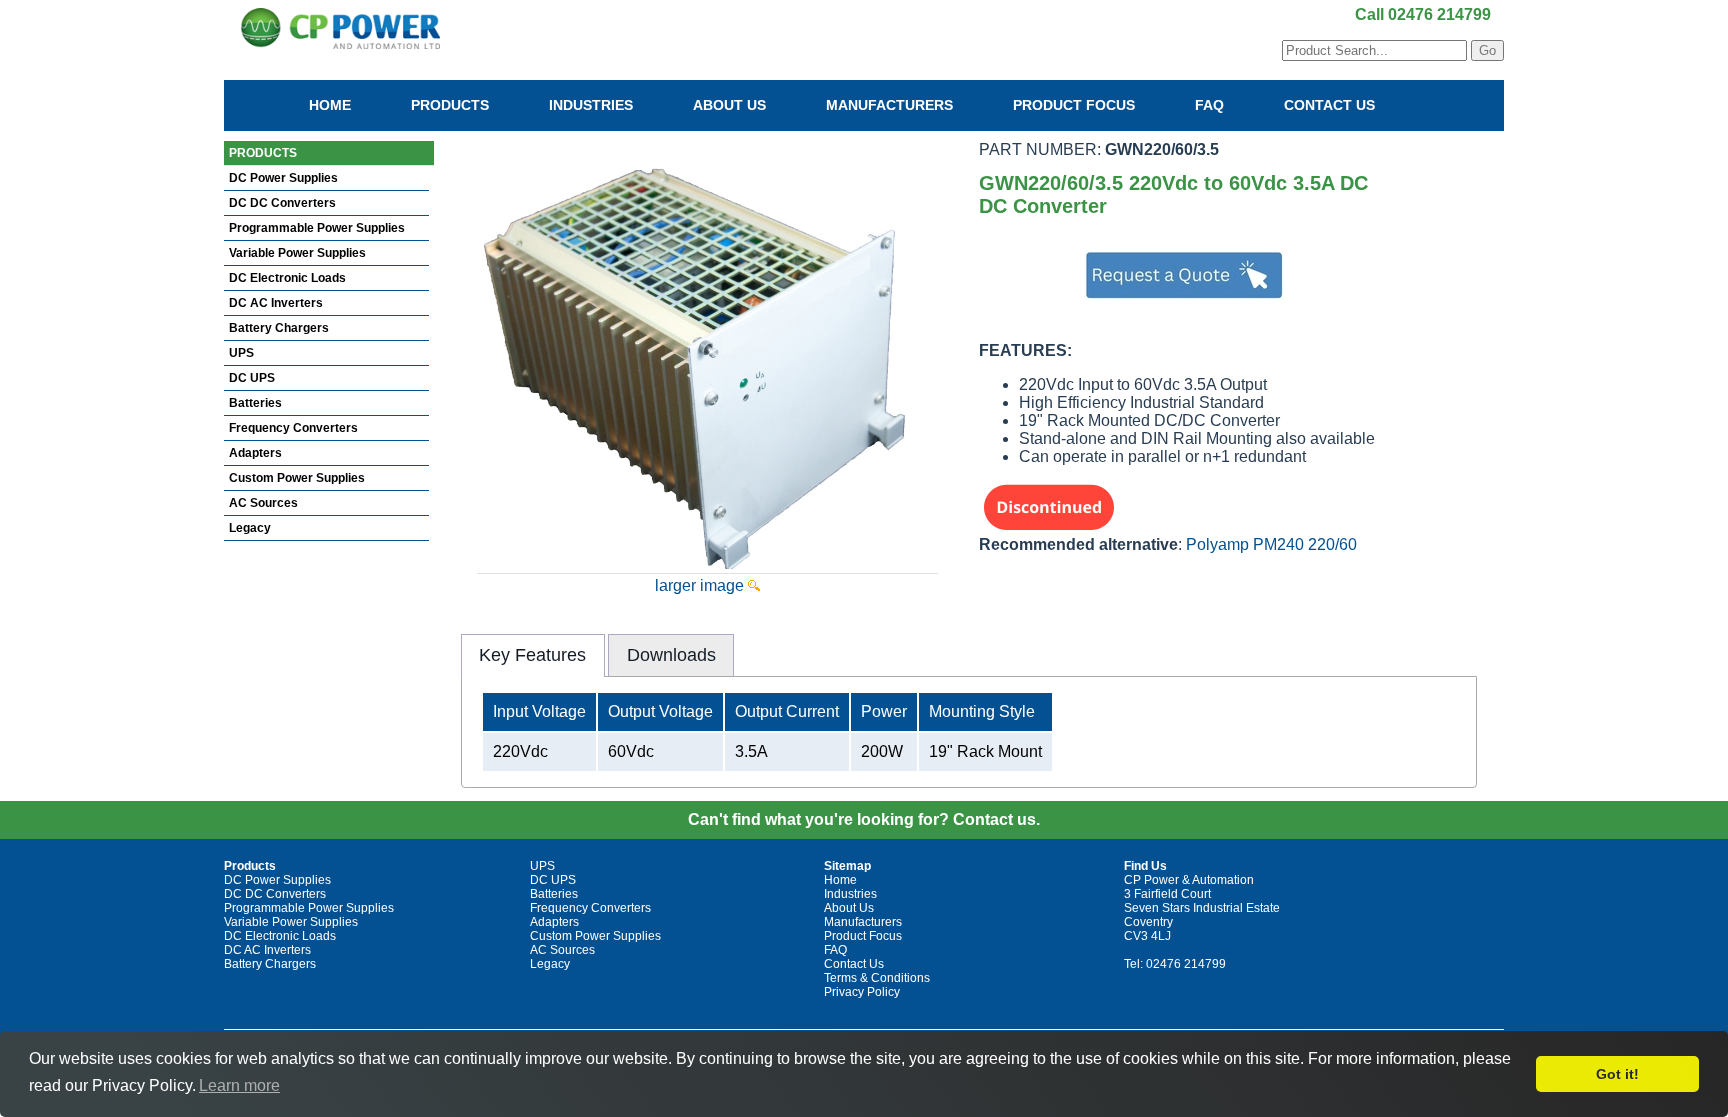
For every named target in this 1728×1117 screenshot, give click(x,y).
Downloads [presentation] (671, 655)
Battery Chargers (279, 328)
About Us (729, 105)
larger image (701, 585)
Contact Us (1329, 105)
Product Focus (1074, 105)
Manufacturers (889, 105)
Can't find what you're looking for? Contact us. (864, 819)
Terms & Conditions (877, 978)
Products (450, 105)
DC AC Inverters (276, 303)
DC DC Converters (282, 203)
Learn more (239, 1085)
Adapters (255, 453)
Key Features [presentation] (532, 655)
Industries (591, 105)
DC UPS (252, 378)
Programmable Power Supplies (317, 228)
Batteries (255, 403)
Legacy (250, 528)
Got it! (1617, 1074)
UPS (241, 353)
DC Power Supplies (283, 178)
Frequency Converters (293, 428)
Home (330, 105)
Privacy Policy (862, 992)
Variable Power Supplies (297, 253)
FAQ (1209, 105)
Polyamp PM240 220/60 (1271, 544)
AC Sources (263, 503)
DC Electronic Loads (287, 278)
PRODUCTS (263, 153)
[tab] (533, 655)
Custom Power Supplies (297, 478)
